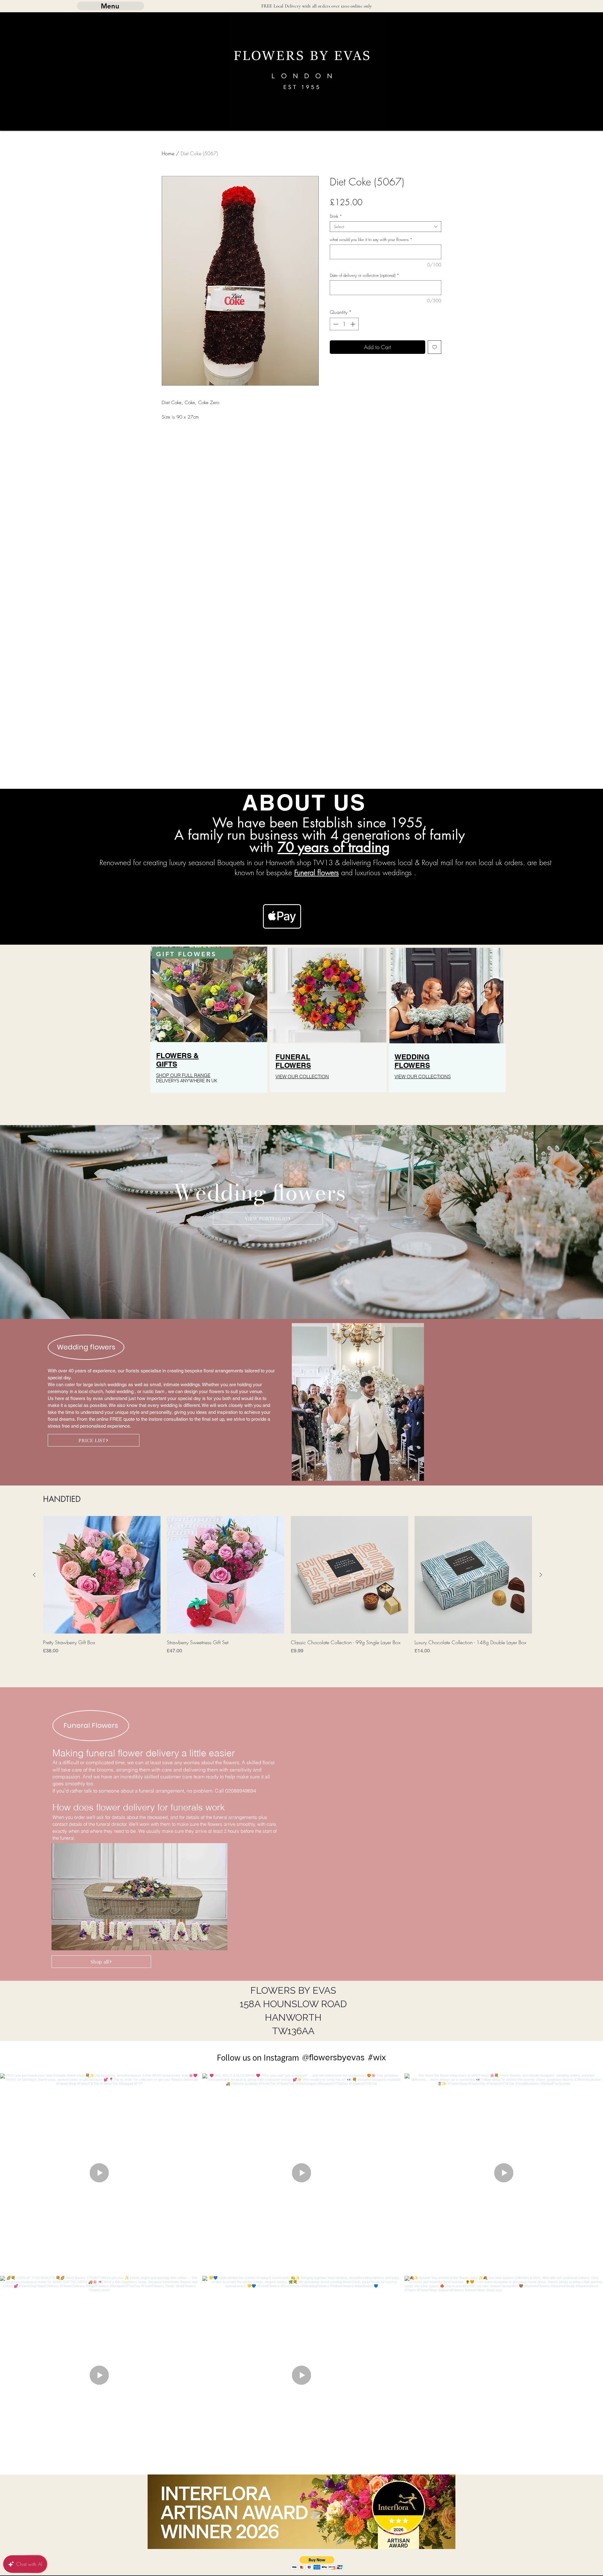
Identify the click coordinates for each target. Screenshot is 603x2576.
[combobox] (386, 227)
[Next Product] (541, 1575)
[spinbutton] (344, 324)
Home (168, 153)
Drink (336, 216)
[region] (209, 1032)
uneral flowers (318, 873)
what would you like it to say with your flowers (371, 239)
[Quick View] (102, 1575)
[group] (288, 1590)
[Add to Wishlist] (435, 347)
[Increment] (353, 324)
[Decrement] (335, 324)
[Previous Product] (34, 1575)
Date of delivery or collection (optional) (364, 275)
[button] (317, 2563)
